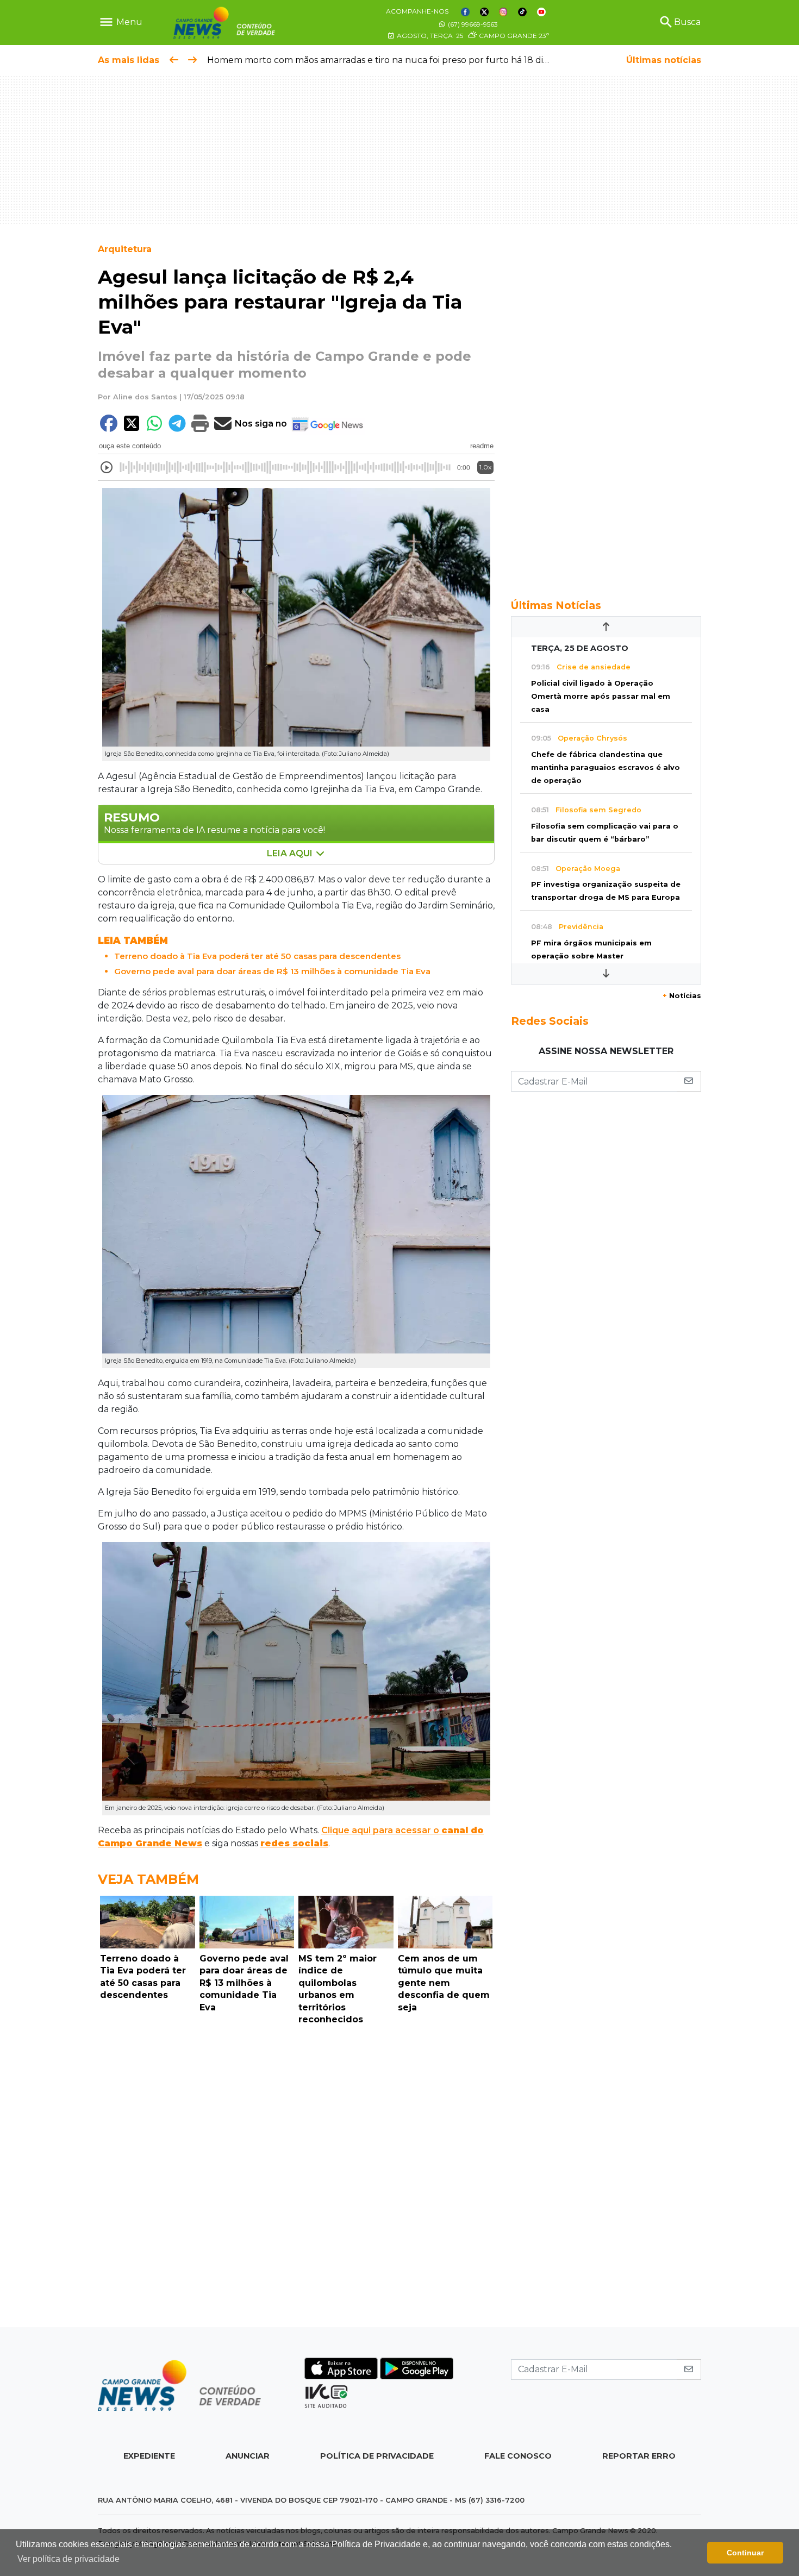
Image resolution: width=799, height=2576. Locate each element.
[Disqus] (296, 2179)
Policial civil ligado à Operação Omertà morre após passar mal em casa (601, 696)
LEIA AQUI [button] (291, 853)
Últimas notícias (664, 60)
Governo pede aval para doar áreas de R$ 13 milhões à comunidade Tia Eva (272, 971)
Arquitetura (125, 249)
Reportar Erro (639, 2456)
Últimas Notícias (556, 605)
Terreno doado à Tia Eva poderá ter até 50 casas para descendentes (257, 956)
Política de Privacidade (377, 2456)
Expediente (149, 2456)
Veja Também (148, 1879)
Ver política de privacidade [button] (68, 2559)
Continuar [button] (745, 2553)
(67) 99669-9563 (472, 24)
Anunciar (248, 2456)
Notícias (682, 996)
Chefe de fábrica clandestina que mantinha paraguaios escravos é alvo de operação (606, 767)
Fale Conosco (518, 2456)
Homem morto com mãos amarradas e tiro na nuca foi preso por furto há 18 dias (379, 60)
